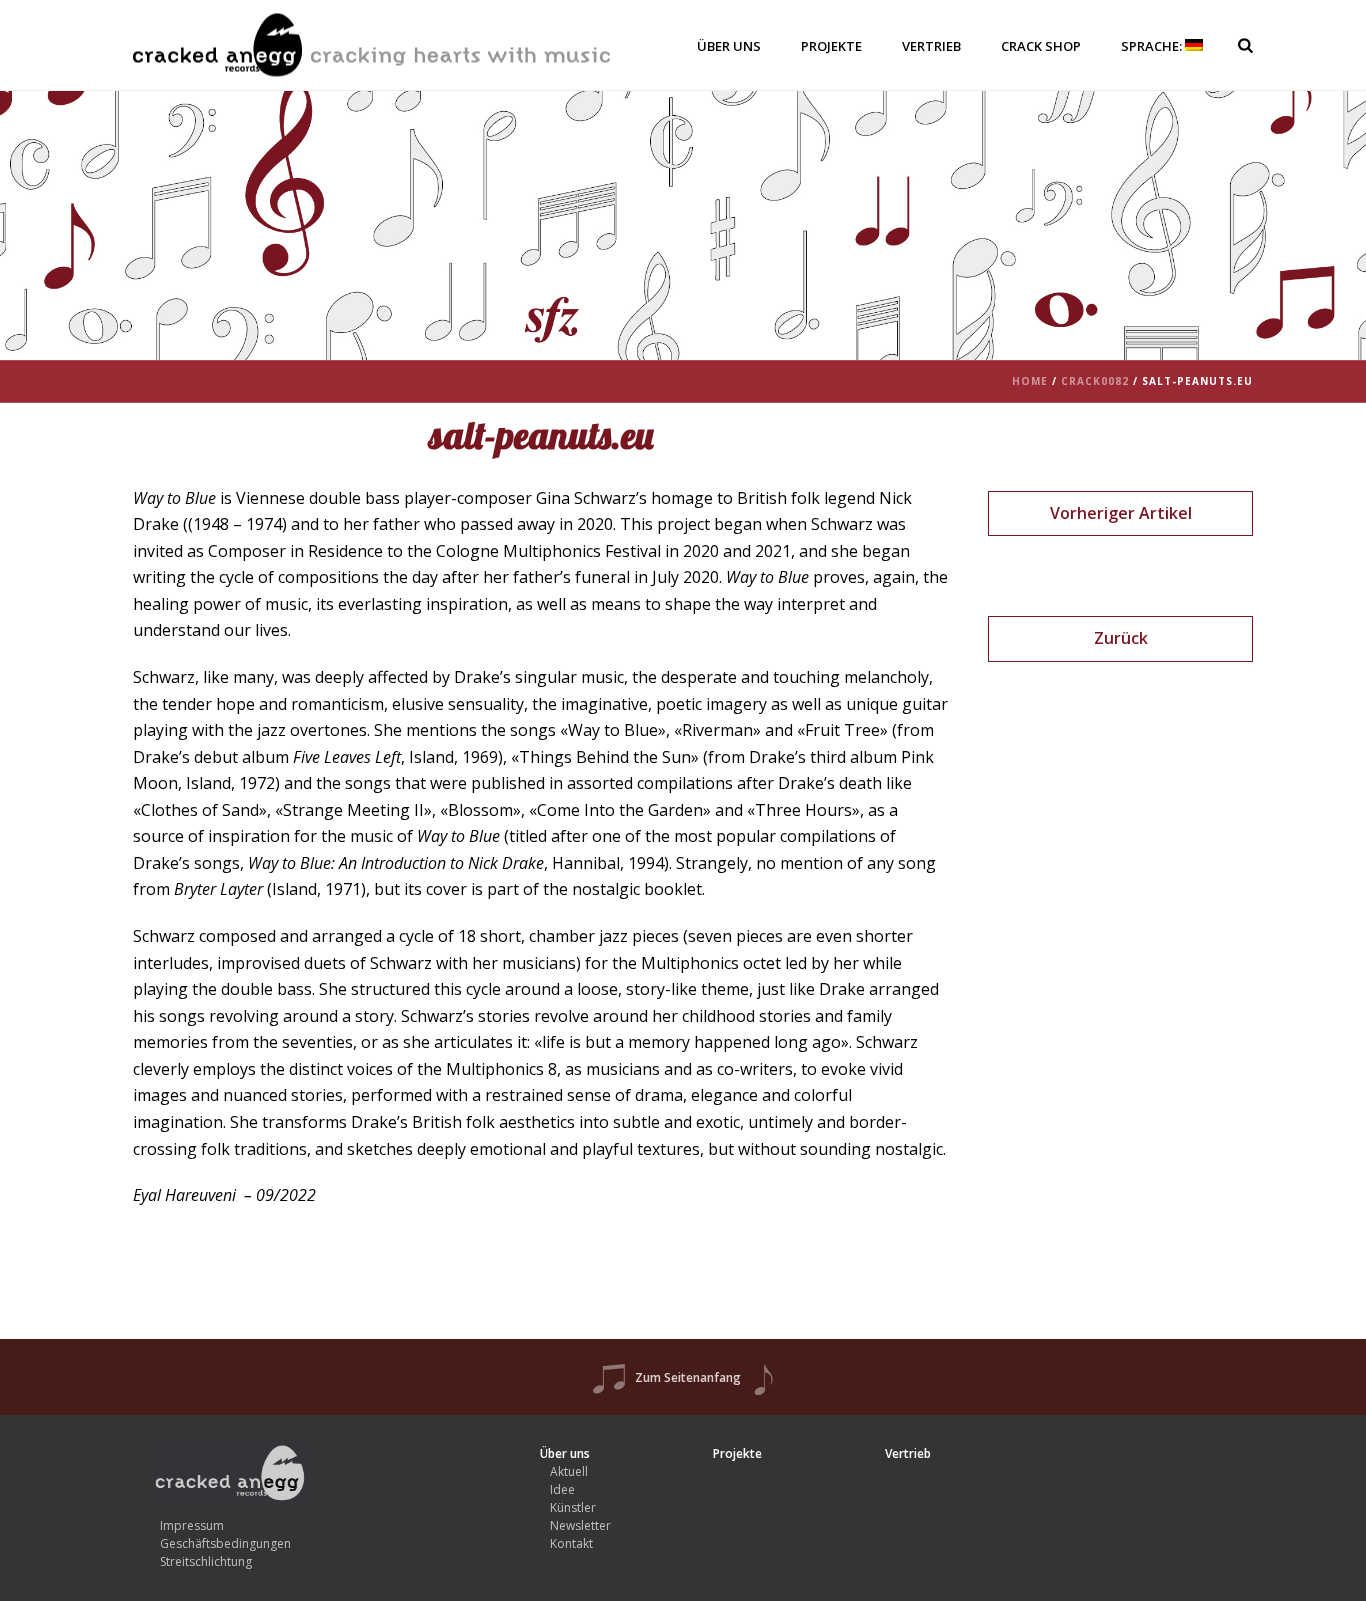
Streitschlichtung (206, 1561)
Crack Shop (1041, 46)
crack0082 (1095, 381)
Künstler (573, 1507)
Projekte (831, 46)
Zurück (1121, 638)
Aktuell (569, 1471)
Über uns (729, 46)
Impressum (192, 1525)
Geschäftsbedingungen (225, 1543)
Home (1030, 381)
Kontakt (571, 1543)
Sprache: (1153, 46)
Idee (562, 1489)
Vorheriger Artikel (1121, 513)
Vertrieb (931, 46)
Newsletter (580, 1525)
